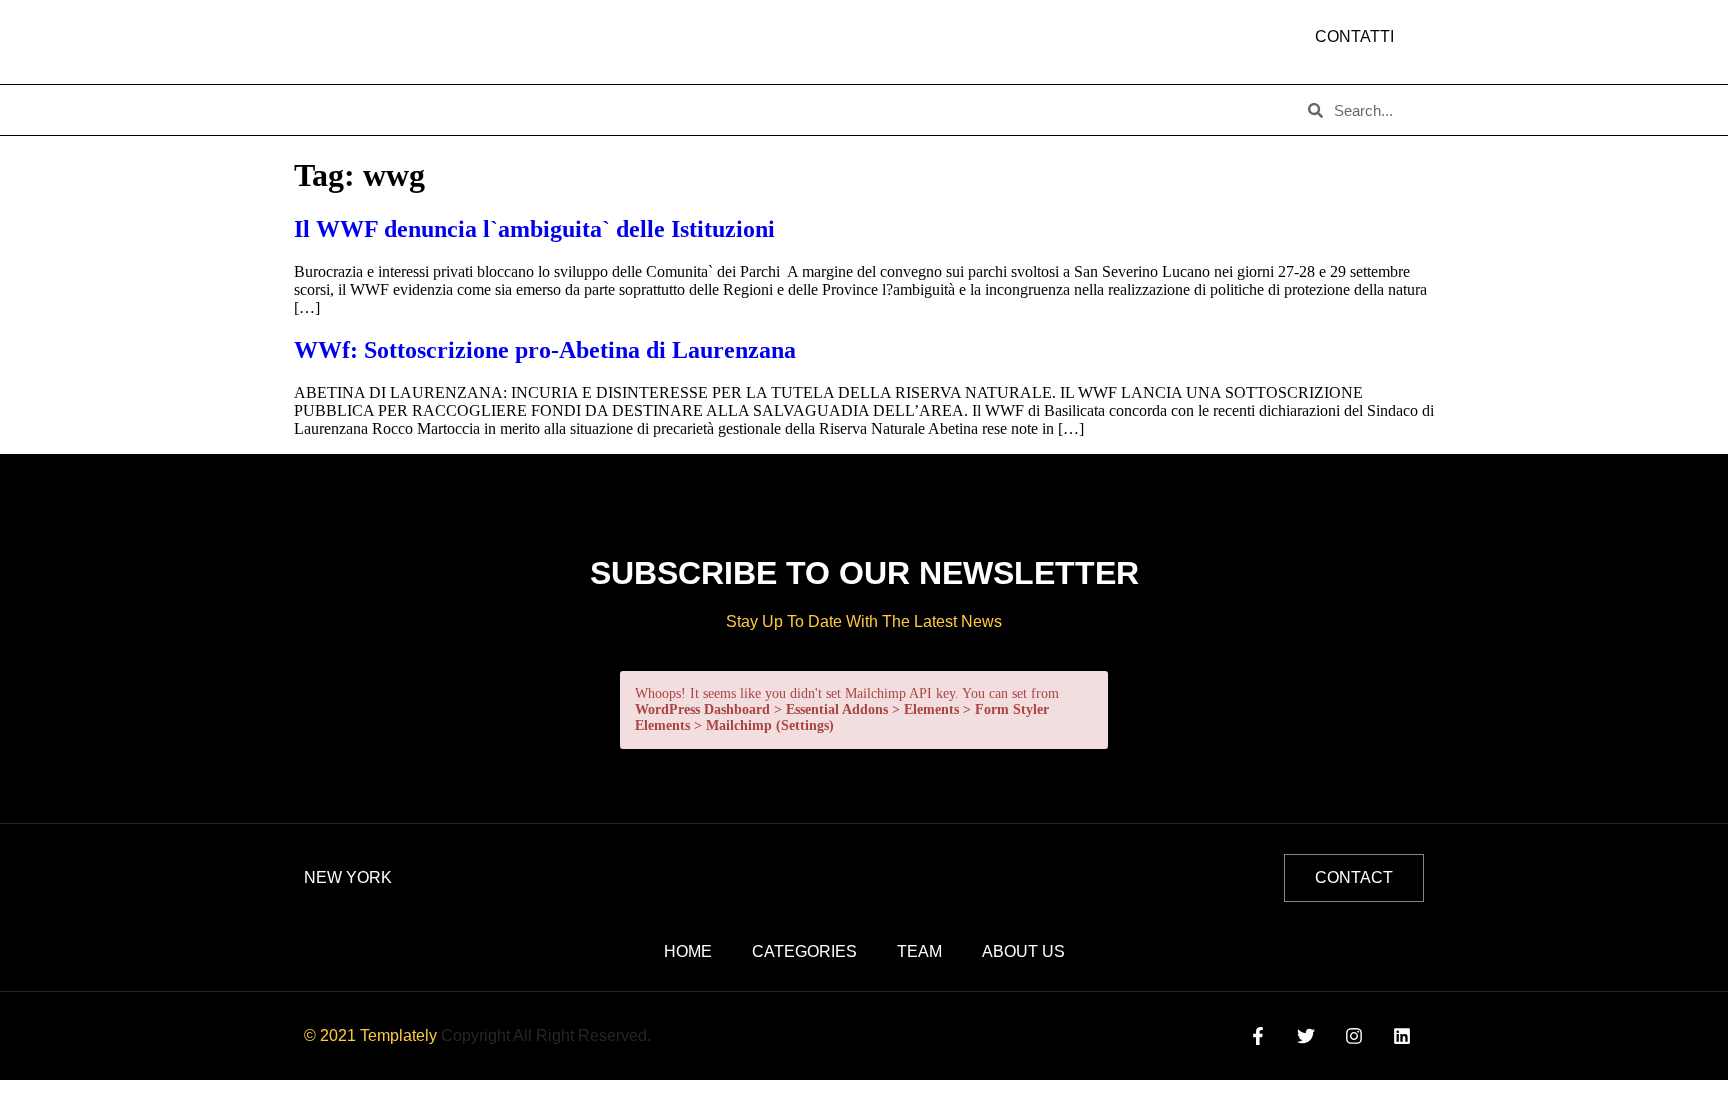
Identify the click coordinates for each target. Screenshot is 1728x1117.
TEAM (660, 110)
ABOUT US (432, 110)
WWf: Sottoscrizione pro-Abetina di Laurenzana (545, 350)
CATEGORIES (554, 110)
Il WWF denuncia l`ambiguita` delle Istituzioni (534, 229)
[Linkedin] (1402, 1035)
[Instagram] (1354, 1035)
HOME (335, 110)
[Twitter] (1305, 1035)
